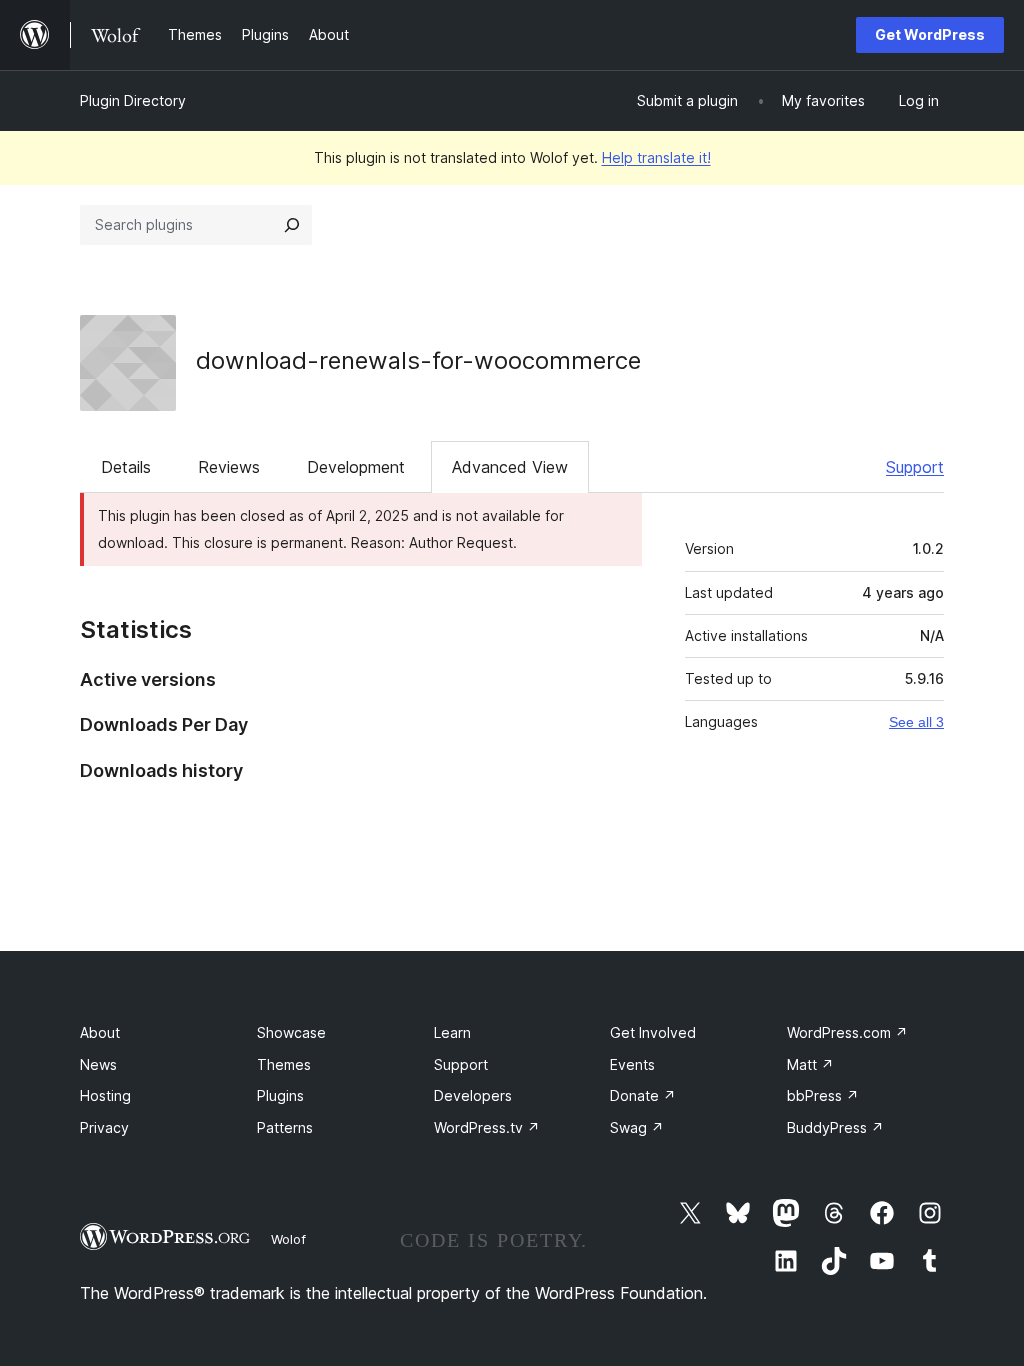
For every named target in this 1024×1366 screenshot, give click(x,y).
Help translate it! (656, 157)
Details (126, 467)
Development (356, 467)
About (100, 1032)
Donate (643, 1095)
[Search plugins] (292, 225)
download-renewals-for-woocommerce (418, 360)
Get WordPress (930, 34)
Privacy (104, 1127)
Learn (452, 1032)
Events (632, 1064)
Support (915, 467)
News (98, 1064)
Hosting (105, 1095)
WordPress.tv (487, 1127)
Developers (473, 1095)
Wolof (288, 1239)
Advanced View (510, 467)
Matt (810, 1064)
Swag (637, 1127)
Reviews (229, 467)
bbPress (823, 1095)
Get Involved (653, 1032)
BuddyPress (835, 1127)
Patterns (285, 1127)
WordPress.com (847, 1032)
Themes (284, 1064)
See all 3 (916, 722)
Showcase (291, 1032)
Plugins (280, 1095)
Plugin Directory (133, 100)
